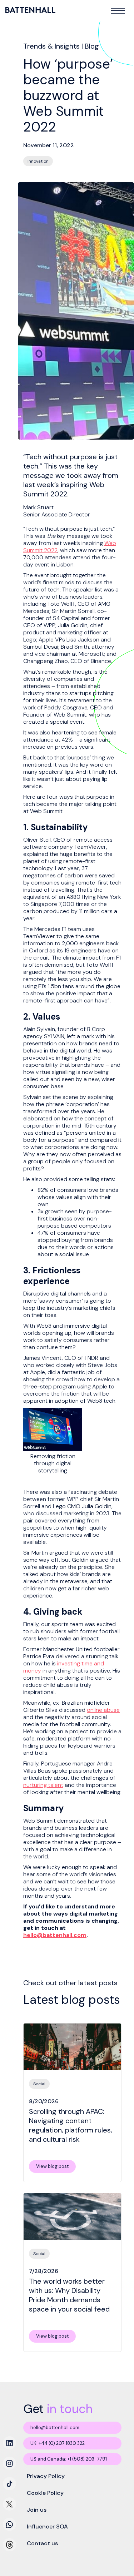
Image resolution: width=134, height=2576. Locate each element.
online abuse (103, 1710)
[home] (31, 10)
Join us (37, 2510)
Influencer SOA (47, 2527)
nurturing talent (43, 1785)
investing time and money (64, 1667)
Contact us (42, 2543)
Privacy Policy (46, 2476)
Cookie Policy (45, 2493)
